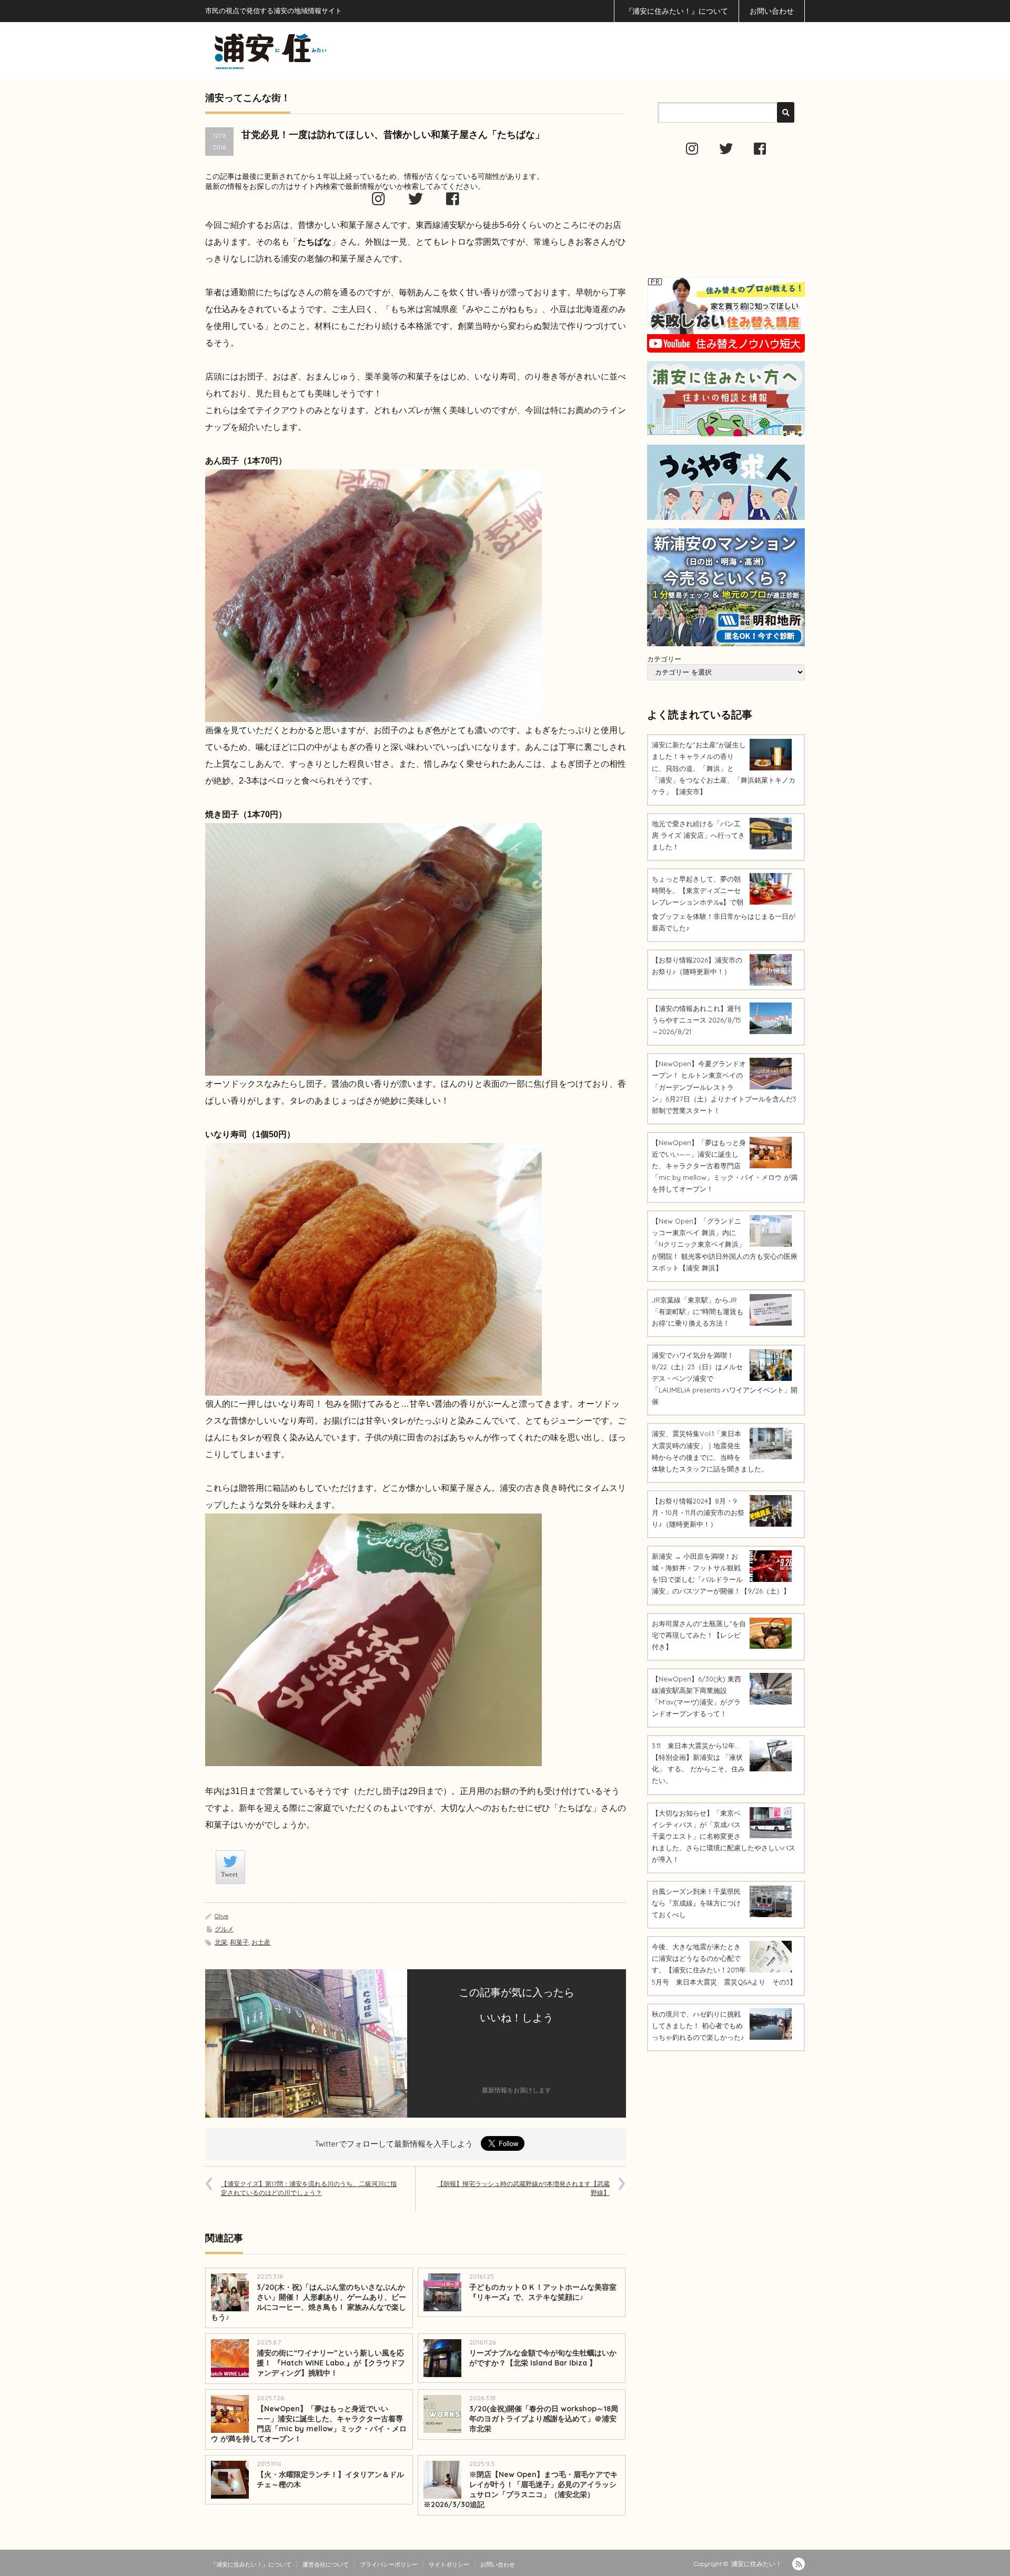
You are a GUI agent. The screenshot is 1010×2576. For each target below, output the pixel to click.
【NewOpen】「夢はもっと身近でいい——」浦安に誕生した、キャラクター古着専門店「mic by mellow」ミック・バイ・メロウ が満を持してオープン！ (309, 2424)
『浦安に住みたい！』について (676, 11)
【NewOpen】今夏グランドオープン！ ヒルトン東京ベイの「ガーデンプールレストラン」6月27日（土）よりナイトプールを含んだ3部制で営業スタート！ (724, 1087)
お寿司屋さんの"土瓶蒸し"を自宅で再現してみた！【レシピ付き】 (699, 1635)
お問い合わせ (772, 11)
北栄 (221, 1942)
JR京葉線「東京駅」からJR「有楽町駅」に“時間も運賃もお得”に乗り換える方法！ (698, 1311)
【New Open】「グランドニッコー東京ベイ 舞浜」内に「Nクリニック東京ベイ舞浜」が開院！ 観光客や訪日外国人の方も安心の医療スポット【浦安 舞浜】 (725, 1244)
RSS (799, 2564)
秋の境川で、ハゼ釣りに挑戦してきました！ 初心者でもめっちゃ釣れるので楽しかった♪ (698, 2026)
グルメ (224, 1929)
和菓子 (239, 1942)
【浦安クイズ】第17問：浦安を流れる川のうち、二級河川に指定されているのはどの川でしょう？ (309, 2188)
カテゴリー (664, 659)
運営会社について (326, 2564)
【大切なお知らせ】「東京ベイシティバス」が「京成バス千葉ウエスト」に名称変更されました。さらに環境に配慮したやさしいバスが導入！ (724, 1836)
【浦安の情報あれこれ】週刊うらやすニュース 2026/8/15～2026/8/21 (696, 1020)
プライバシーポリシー (389, 2564)
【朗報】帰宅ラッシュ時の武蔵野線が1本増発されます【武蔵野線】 (523, 2188)
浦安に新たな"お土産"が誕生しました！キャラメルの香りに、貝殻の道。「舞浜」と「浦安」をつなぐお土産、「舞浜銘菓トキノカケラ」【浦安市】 (724, 768)
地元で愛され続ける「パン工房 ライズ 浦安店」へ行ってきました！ (698, 835)
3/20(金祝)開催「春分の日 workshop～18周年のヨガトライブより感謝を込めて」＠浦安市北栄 (544, 2419)
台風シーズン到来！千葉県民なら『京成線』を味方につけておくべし (696, 1903)
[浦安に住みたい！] (318, 51)
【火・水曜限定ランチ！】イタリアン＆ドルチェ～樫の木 (330, 2479)
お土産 (261, 1942)
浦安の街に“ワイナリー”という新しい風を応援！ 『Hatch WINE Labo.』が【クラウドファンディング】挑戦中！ (331, 2363)
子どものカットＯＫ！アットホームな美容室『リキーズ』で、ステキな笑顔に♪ (543, 2292)
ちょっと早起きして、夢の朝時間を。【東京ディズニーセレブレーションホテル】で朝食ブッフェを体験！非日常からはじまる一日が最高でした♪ (724, 903)
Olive (221, 1916)
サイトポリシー (449, 2564)
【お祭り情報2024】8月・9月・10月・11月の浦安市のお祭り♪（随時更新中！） (698, 1512)
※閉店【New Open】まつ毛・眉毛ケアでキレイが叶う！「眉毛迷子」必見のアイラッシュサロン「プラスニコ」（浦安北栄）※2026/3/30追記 (521, 2489)
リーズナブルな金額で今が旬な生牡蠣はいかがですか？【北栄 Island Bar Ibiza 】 (543, 2358)
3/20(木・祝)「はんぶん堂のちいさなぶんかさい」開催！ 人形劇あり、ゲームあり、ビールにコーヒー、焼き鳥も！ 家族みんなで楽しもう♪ (309, 2302)
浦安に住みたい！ (756, 2564)
